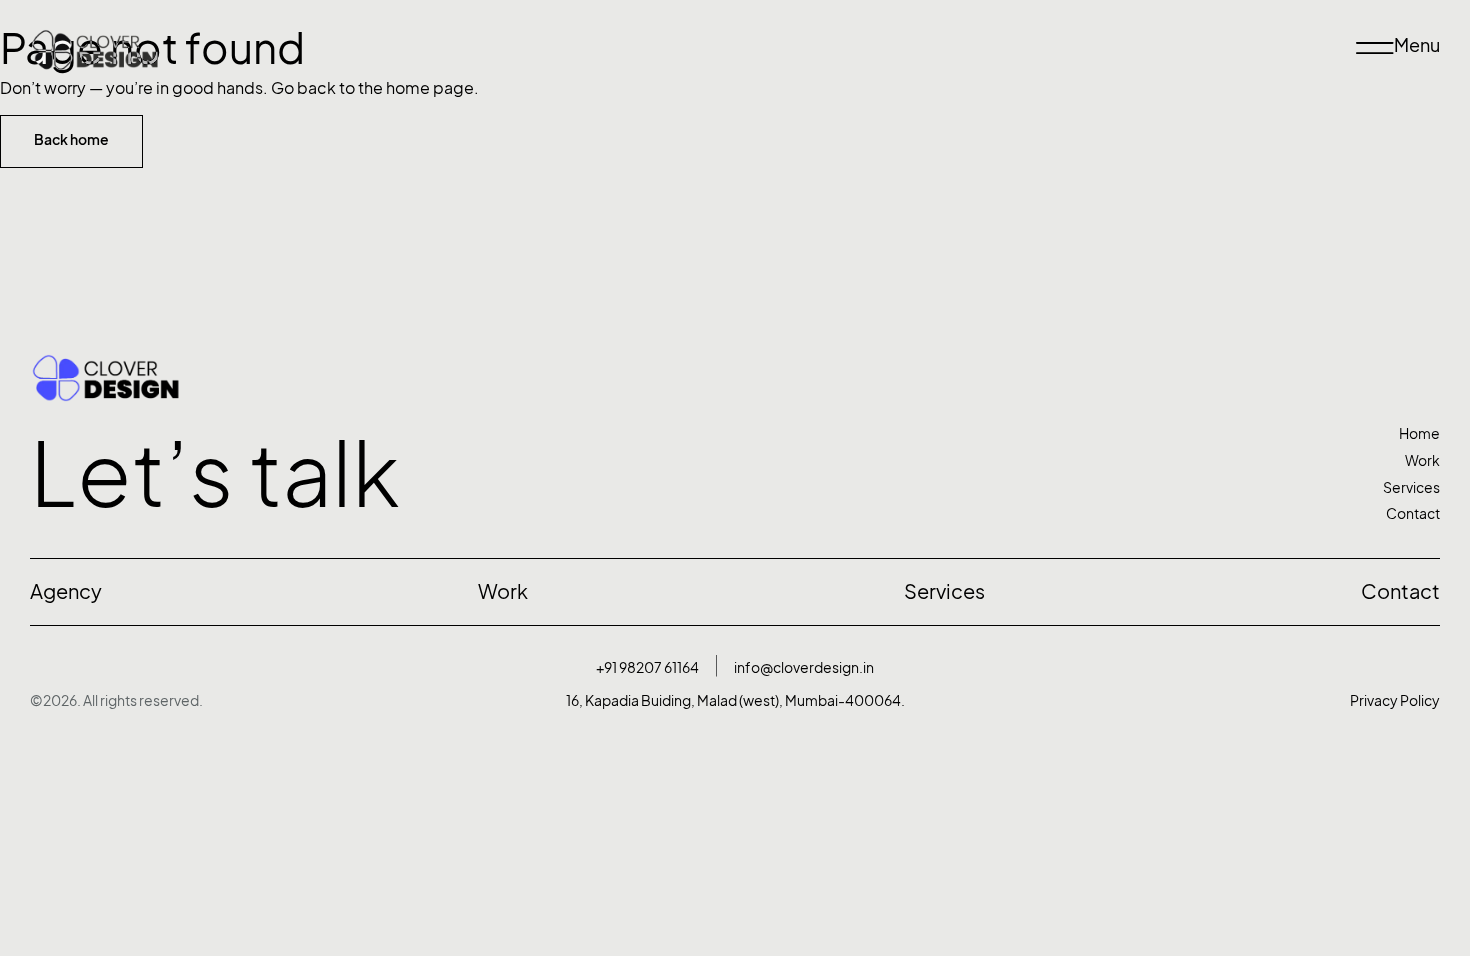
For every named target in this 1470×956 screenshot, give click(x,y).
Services (1411, 487)
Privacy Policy (1395, 700)
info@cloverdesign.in (804, 667)
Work (1422, 460)
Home (1419, 433)
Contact (1413, 513)
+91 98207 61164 (647, 667)
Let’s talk (215, 474)
